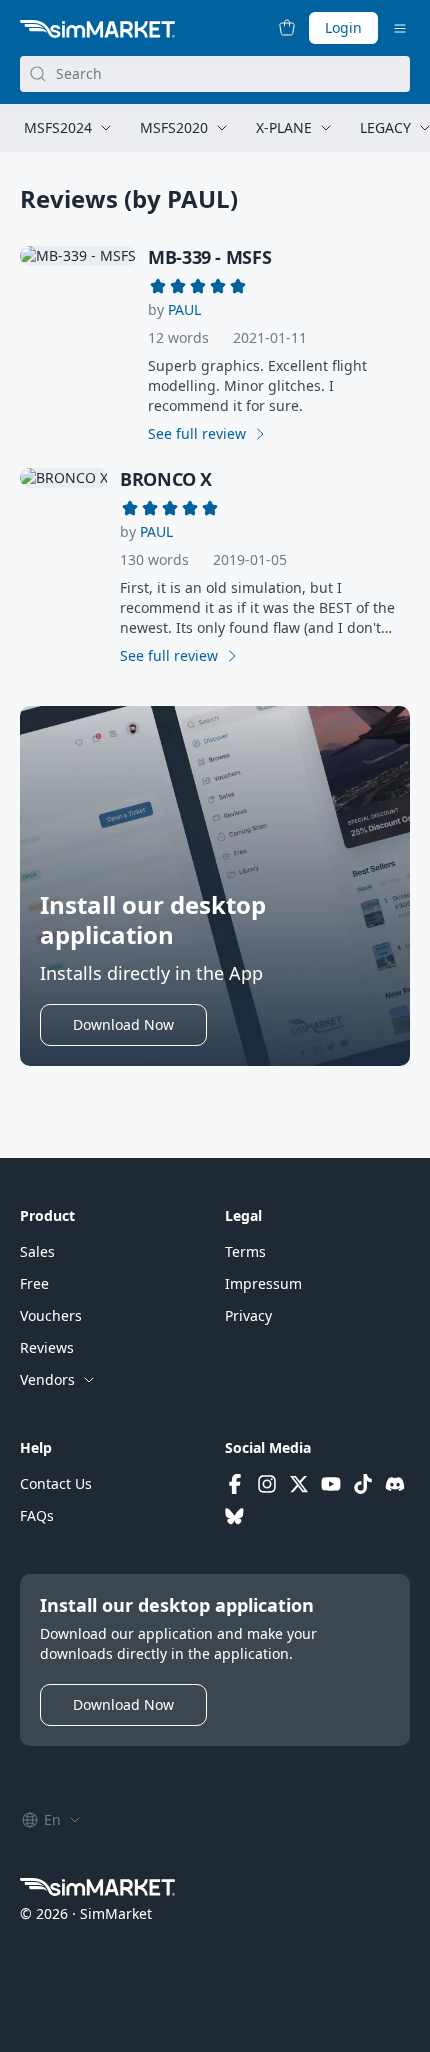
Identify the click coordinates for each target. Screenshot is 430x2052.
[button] (184, 310)
